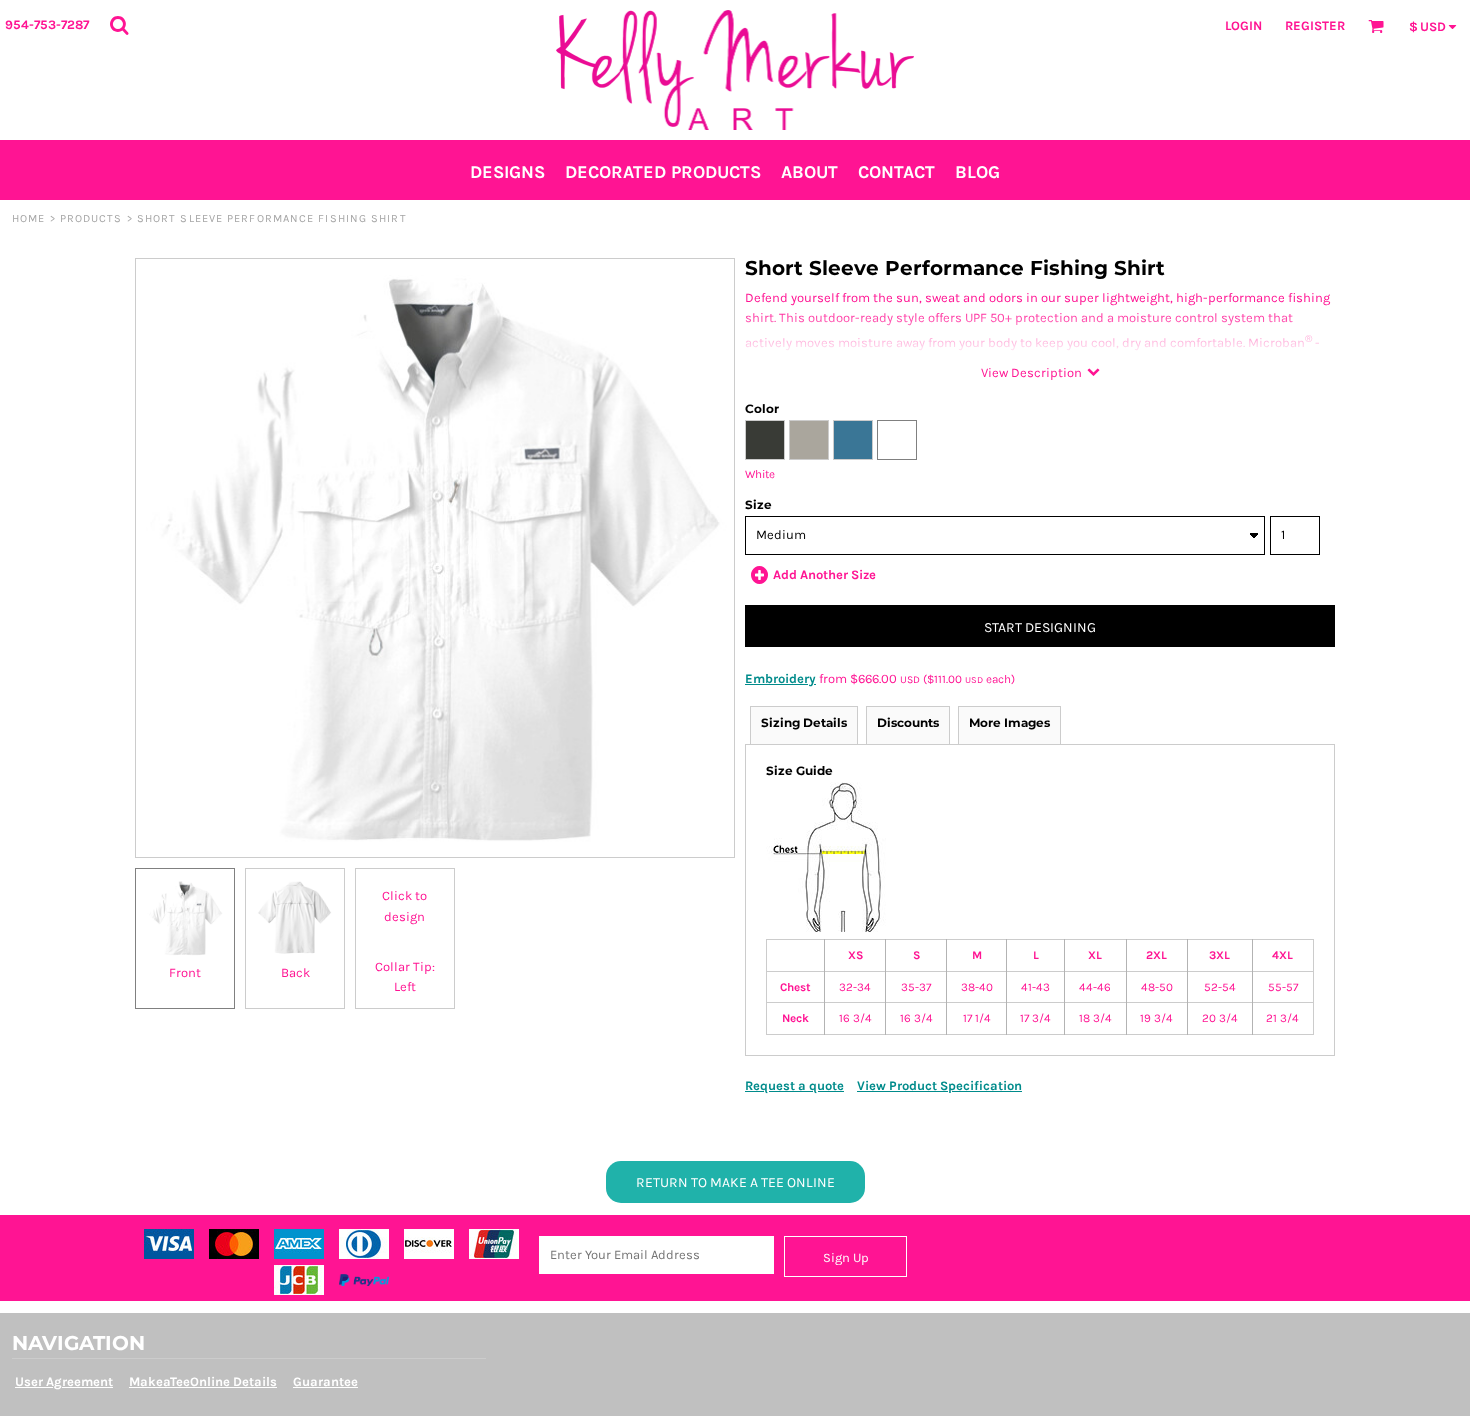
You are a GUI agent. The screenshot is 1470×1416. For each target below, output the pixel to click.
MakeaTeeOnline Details (203, 1381)
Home (28, 218)
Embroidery (780, 678)
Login (1243, 25)
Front (185, 972)
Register (1315, 25)
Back (295, 972)
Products (91, 218)
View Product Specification (939, 1085)
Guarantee (325, 1381)
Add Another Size (824, 574)
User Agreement (64, 1381)
